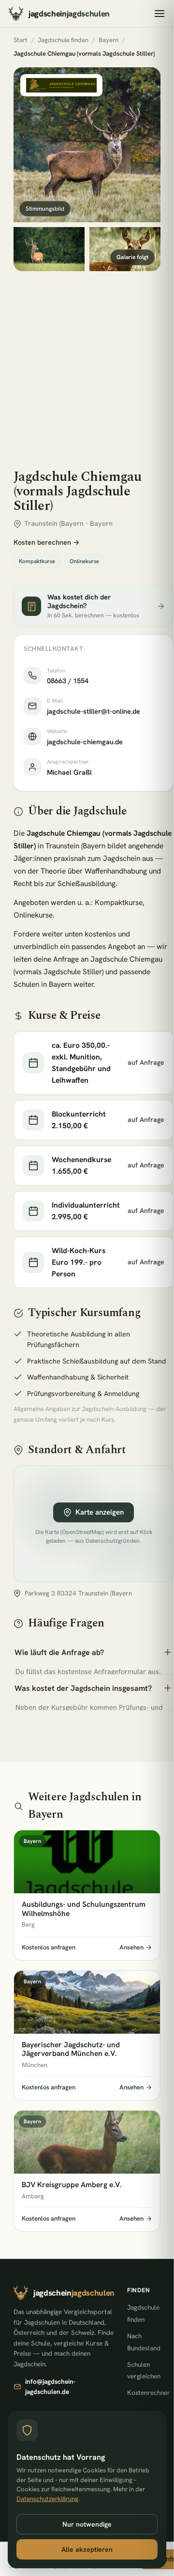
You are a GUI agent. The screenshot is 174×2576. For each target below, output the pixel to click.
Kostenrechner (149, 2392)
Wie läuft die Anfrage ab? (59, 1652)
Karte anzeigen (100, 1512)
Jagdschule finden (63, 40)
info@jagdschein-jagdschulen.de (50, 2386)
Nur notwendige (87, 2524)
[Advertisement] (87, 363)
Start (21, 40)
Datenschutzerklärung (47, 2499)
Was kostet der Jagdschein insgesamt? (83, 1688)
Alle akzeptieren (87, 2549)
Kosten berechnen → (47, 542)
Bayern (109, 40)
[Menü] (159, 14)
